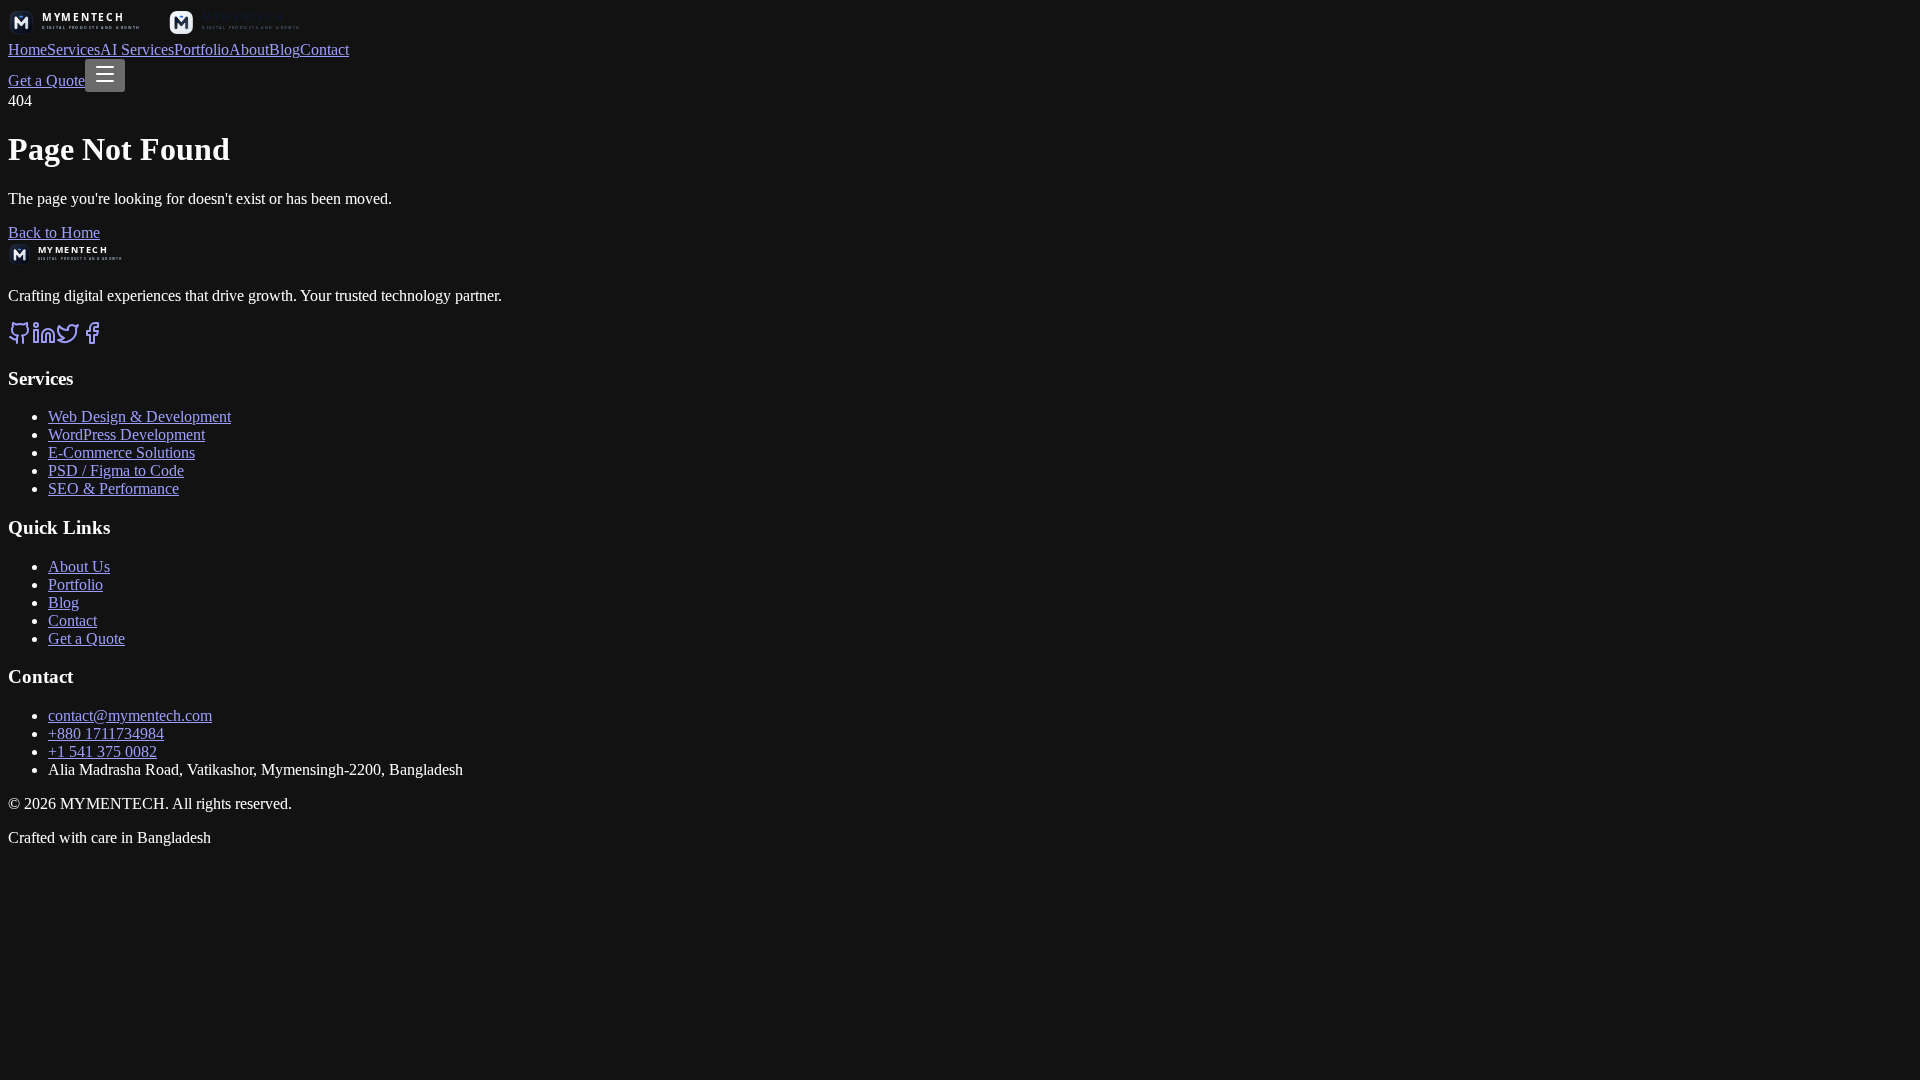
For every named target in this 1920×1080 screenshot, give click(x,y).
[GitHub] (20, 339)
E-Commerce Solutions (121, 452)
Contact (324, 49)
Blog (284, 49)
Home (27, 49)
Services (73, 49)
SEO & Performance (113, 488)
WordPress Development (126, 434)
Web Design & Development (139, 416)
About (249, 49)
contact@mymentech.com (130, 715)
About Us (79, 566)
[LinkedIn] (44, 339)
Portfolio (201, 49)
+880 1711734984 (106, 733)
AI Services (137, 49)
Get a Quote (46, 80)
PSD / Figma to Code (116, 470)
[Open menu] (105, 75)
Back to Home (54, 232)
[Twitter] (68, 339)
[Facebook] (92, 339)
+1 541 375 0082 (102, 751)
